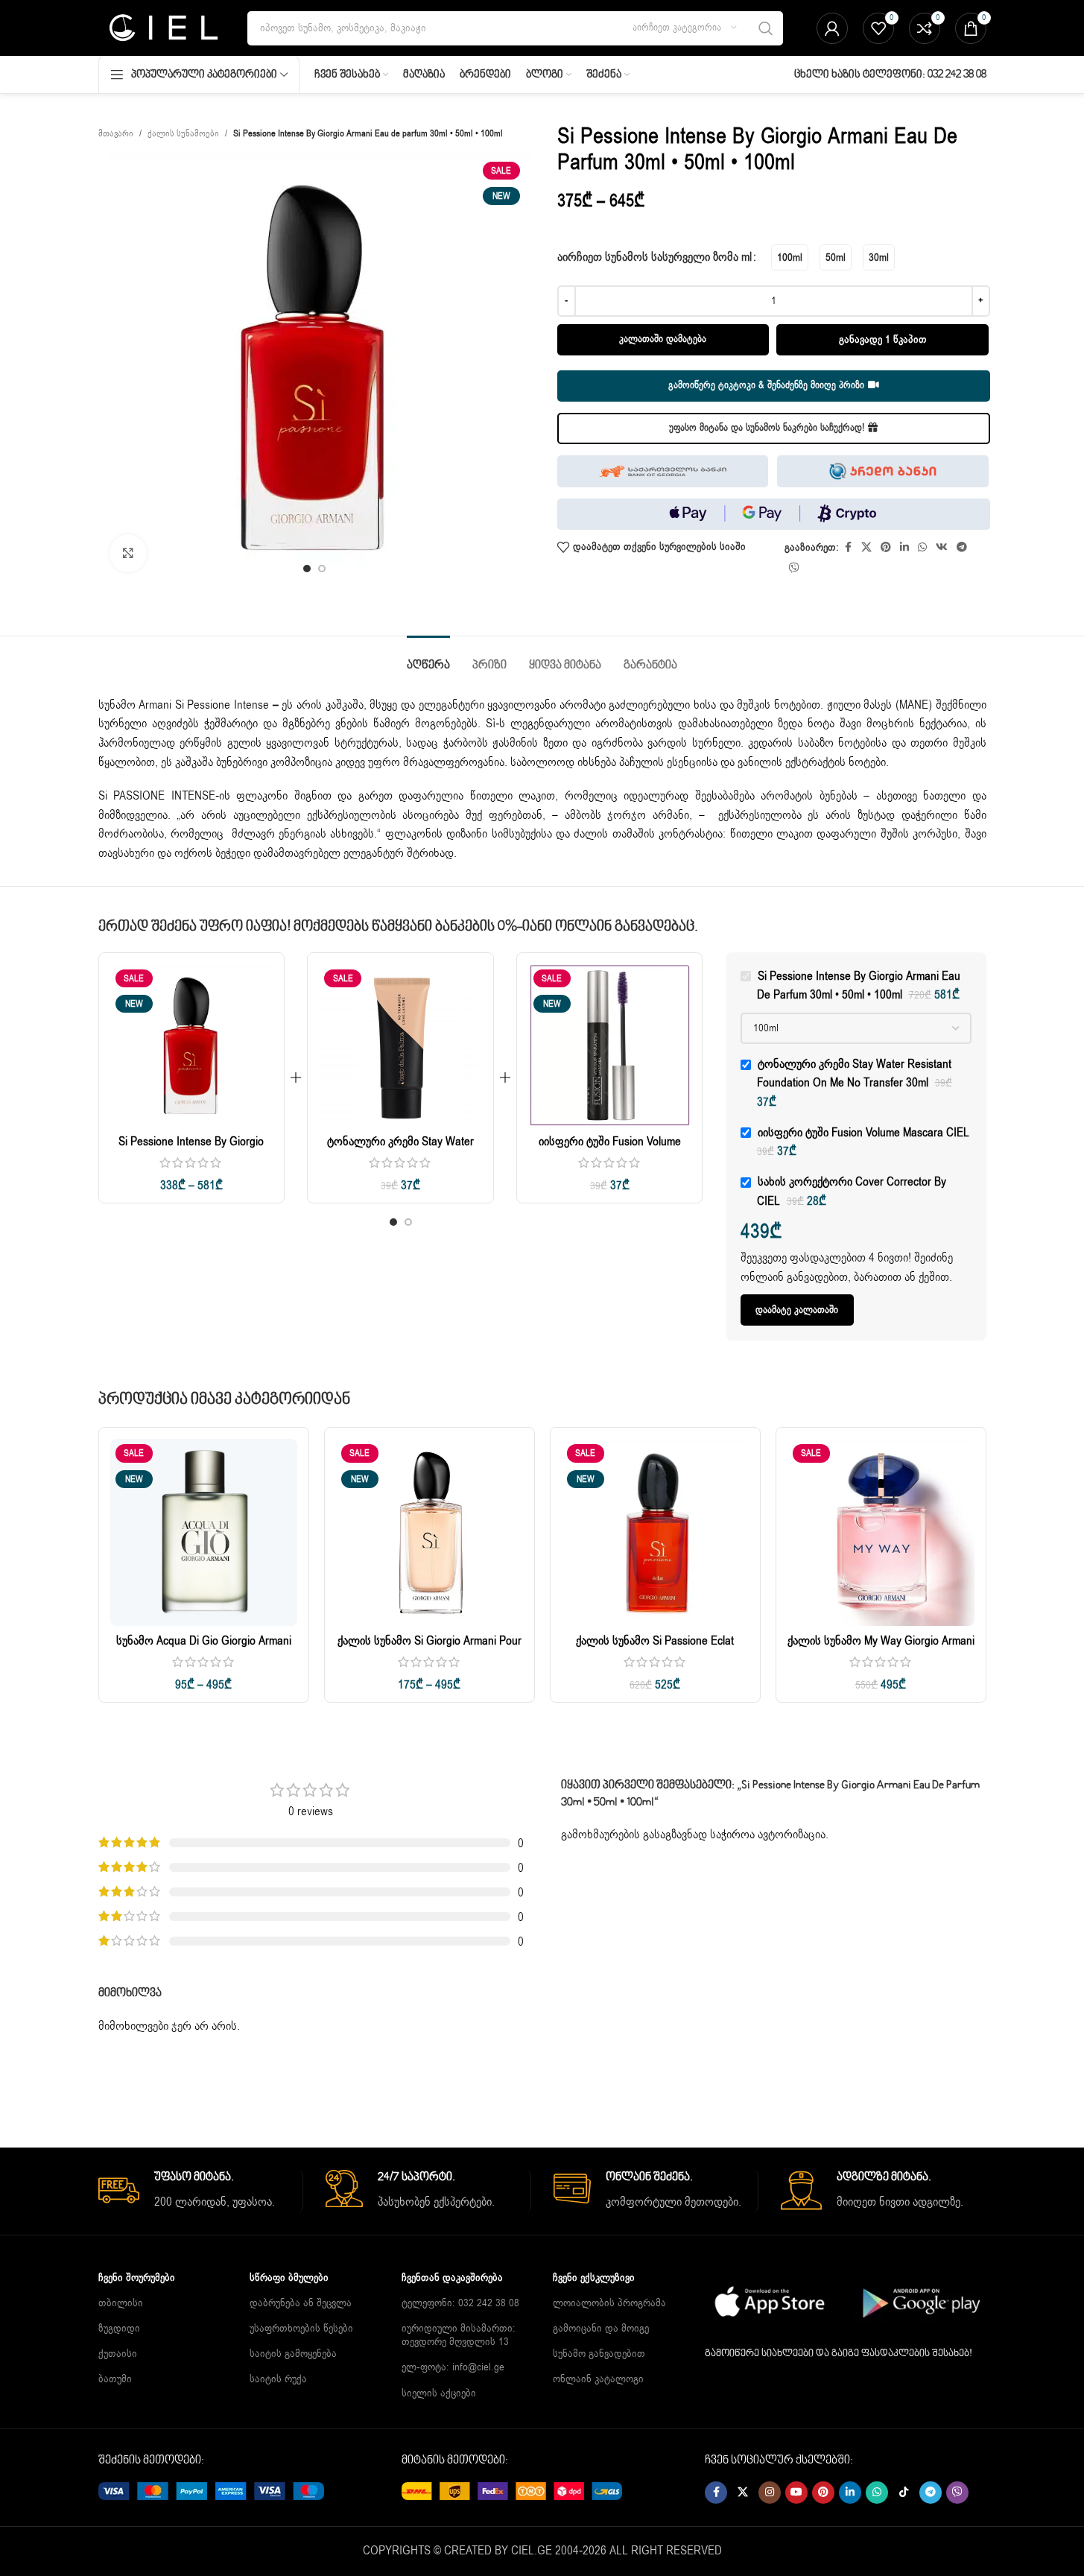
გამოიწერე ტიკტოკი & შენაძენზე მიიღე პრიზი (766, 385)
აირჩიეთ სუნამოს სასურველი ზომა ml (654, 257)
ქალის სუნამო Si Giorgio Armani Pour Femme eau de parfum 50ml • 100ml (430, 1649)
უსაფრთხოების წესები (301, 2328)
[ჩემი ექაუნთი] (832, 28)
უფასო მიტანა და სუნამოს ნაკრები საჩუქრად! (767, 428)
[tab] (428, 658)
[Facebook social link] (848, 548)
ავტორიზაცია (792, 1835)
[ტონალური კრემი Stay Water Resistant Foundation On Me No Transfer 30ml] (400, 1046)
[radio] (790, 257)
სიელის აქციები (439, 2393)
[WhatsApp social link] (922, 548)
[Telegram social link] (962, 548)
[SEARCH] (766, 28)
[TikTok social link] (904, 2493)
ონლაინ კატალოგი (598, 2379)
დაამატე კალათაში (797, 1310)
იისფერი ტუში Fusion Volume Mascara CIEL (610, 1150)
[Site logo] (162, 28)
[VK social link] (942, 548)
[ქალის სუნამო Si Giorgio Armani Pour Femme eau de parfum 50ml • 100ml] (430, 1532)
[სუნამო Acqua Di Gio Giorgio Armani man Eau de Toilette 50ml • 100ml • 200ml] (204, 1532)
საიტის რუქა (278, 2379)
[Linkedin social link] (904, 548)
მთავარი (116, 133)
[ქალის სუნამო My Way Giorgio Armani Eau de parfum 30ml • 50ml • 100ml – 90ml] (881, 1532)
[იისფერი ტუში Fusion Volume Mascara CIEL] (610, 1046)
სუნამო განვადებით (599, 2354)
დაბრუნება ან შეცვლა (301, 2303)
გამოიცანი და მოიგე (601, 2328)
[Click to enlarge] (128, 553)
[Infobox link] (201, 2191)
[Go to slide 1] (307, 569)
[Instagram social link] (770, 2493)
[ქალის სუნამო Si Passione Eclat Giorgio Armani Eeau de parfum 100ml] (655, 1532)
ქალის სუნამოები (183, 133)
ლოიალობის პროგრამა (609, 2303)
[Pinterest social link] (886, 548)
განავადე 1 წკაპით (883, 339)
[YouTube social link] (796, 2493)
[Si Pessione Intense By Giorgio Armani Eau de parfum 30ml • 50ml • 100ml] (192, 1046)
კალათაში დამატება (663, 339)
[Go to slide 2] (322, 569)
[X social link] (866, 548)
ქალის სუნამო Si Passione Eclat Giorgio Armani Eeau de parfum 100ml (655, 1649)
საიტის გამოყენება (293, 2354)
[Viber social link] (794, 569)
